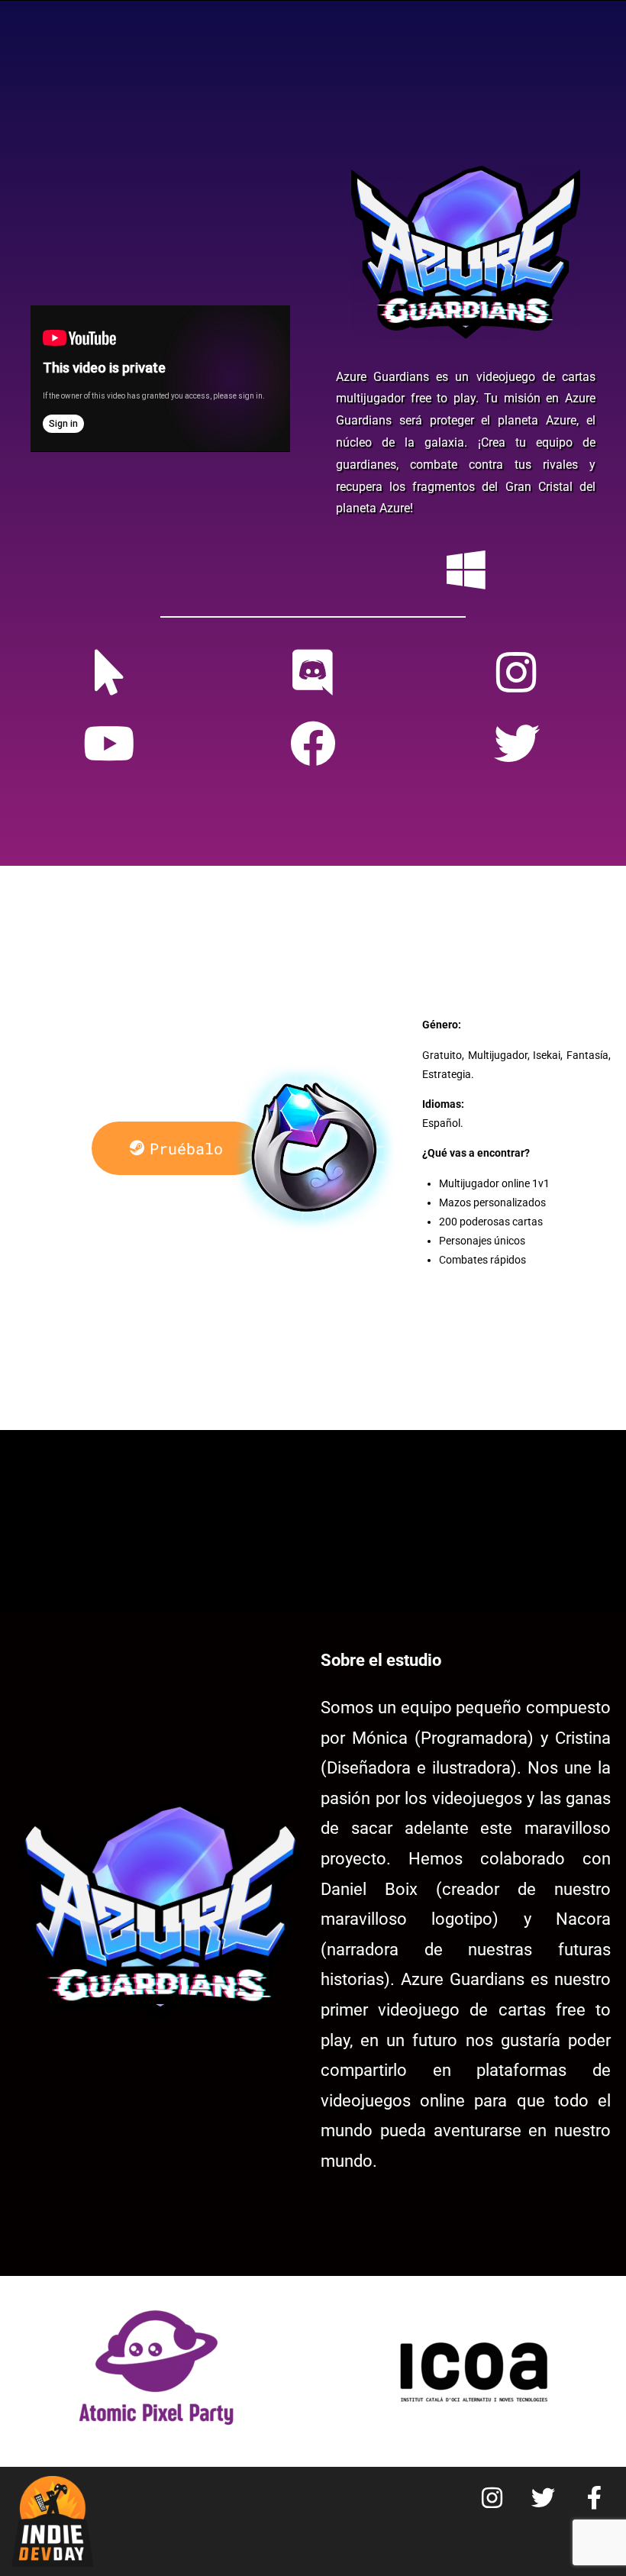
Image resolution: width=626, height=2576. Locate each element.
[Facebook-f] (595, 2498)
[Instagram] (492, 2498)
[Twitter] (544, 2498)
